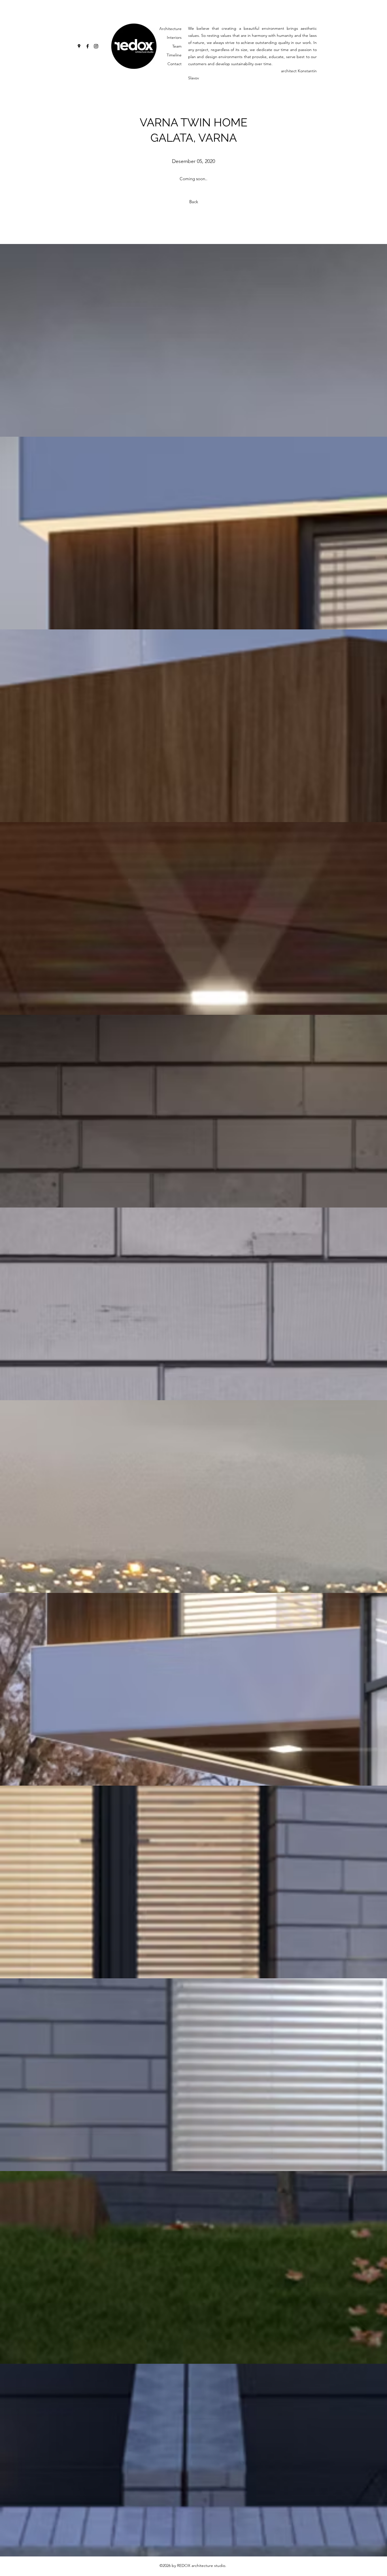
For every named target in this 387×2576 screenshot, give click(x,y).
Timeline (174, 55)
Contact (175, 64)
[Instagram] (96, 46)
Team (177, 46)
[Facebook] (88, 46)
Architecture (170, 29)
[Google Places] (79, 46)
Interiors (174, 37)
